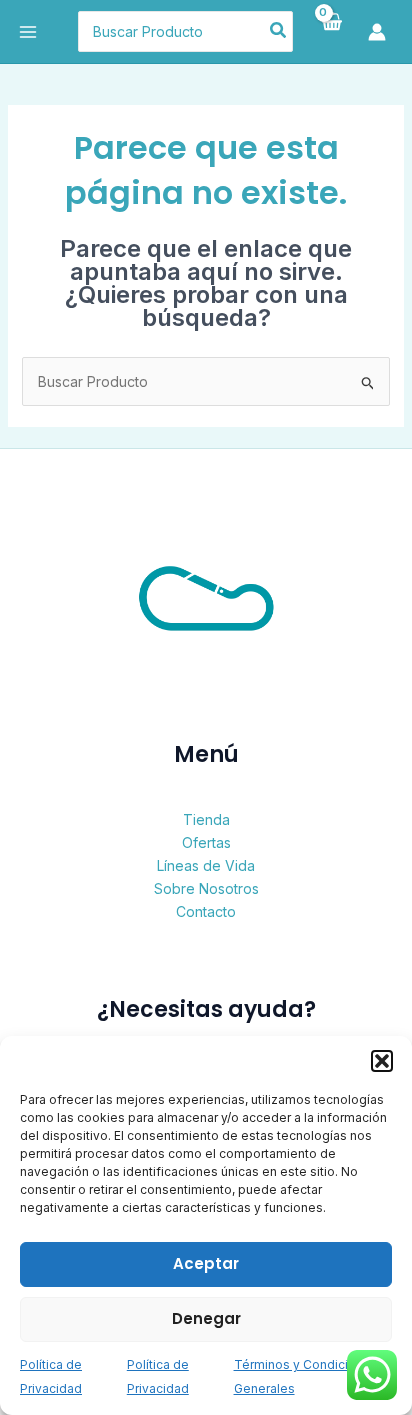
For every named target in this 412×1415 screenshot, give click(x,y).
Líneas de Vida (206, 865)
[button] (382, 1061)
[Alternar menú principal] (28, 32)
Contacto (206, 911)
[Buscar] (279, 32)
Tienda (206, 819)
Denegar (206, 1318)
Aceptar (206, 1263)
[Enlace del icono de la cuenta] (382, 32)
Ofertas (206, 842)
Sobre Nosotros (206, 888)
